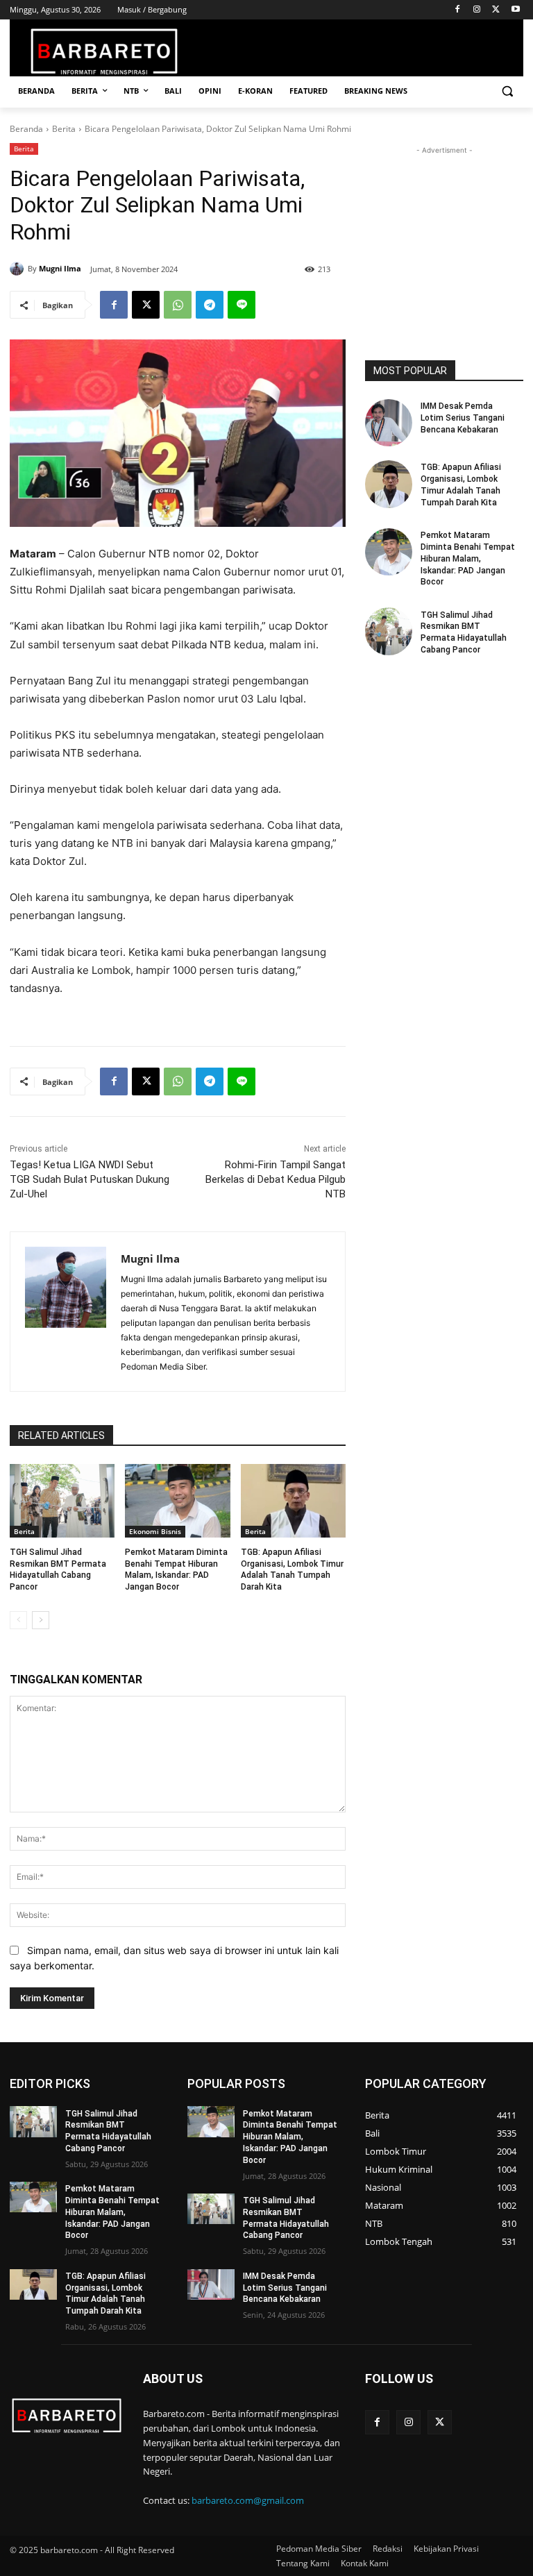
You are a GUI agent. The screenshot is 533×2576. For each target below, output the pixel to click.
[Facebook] (458, 10)
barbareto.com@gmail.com (248, 2500)
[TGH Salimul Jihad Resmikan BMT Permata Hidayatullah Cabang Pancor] (62, 1501)
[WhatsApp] (178, 305)
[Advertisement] (444, 227)
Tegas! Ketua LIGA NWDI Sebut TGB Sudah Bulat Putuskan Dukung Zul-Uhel (90, 1179)
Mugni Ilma (60, 268)
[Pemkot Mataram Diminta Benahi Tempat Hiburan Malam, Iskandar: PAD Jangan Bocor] (177, 1501)
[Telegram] (210, 305)
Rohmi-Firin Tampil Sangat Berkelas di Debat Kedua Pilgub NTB (276, 1179)
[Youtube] (515, 10)
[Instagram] (477, 10)
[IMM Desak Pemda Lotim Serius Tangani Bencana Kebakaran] (389, 423)
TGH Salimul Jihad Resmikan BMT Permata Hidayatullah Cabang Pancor (464, 632)
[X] (496, 10)
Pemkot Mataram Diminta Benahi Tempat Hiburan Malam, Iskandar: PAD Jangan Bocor (468, 558)
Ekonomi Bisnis (155, 1531)
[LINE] (242, 305)
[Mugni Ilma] (19, 269)
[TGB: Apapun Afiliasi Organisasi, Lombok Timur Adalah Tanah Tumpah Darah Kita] (293, 1501)
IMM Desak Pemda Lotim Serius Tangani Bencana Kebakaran (463, 418)
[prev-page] (18, 1620)
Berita (64, 129)
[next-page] (41, 1620)
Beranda (26, 129)
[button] (507, 91)
